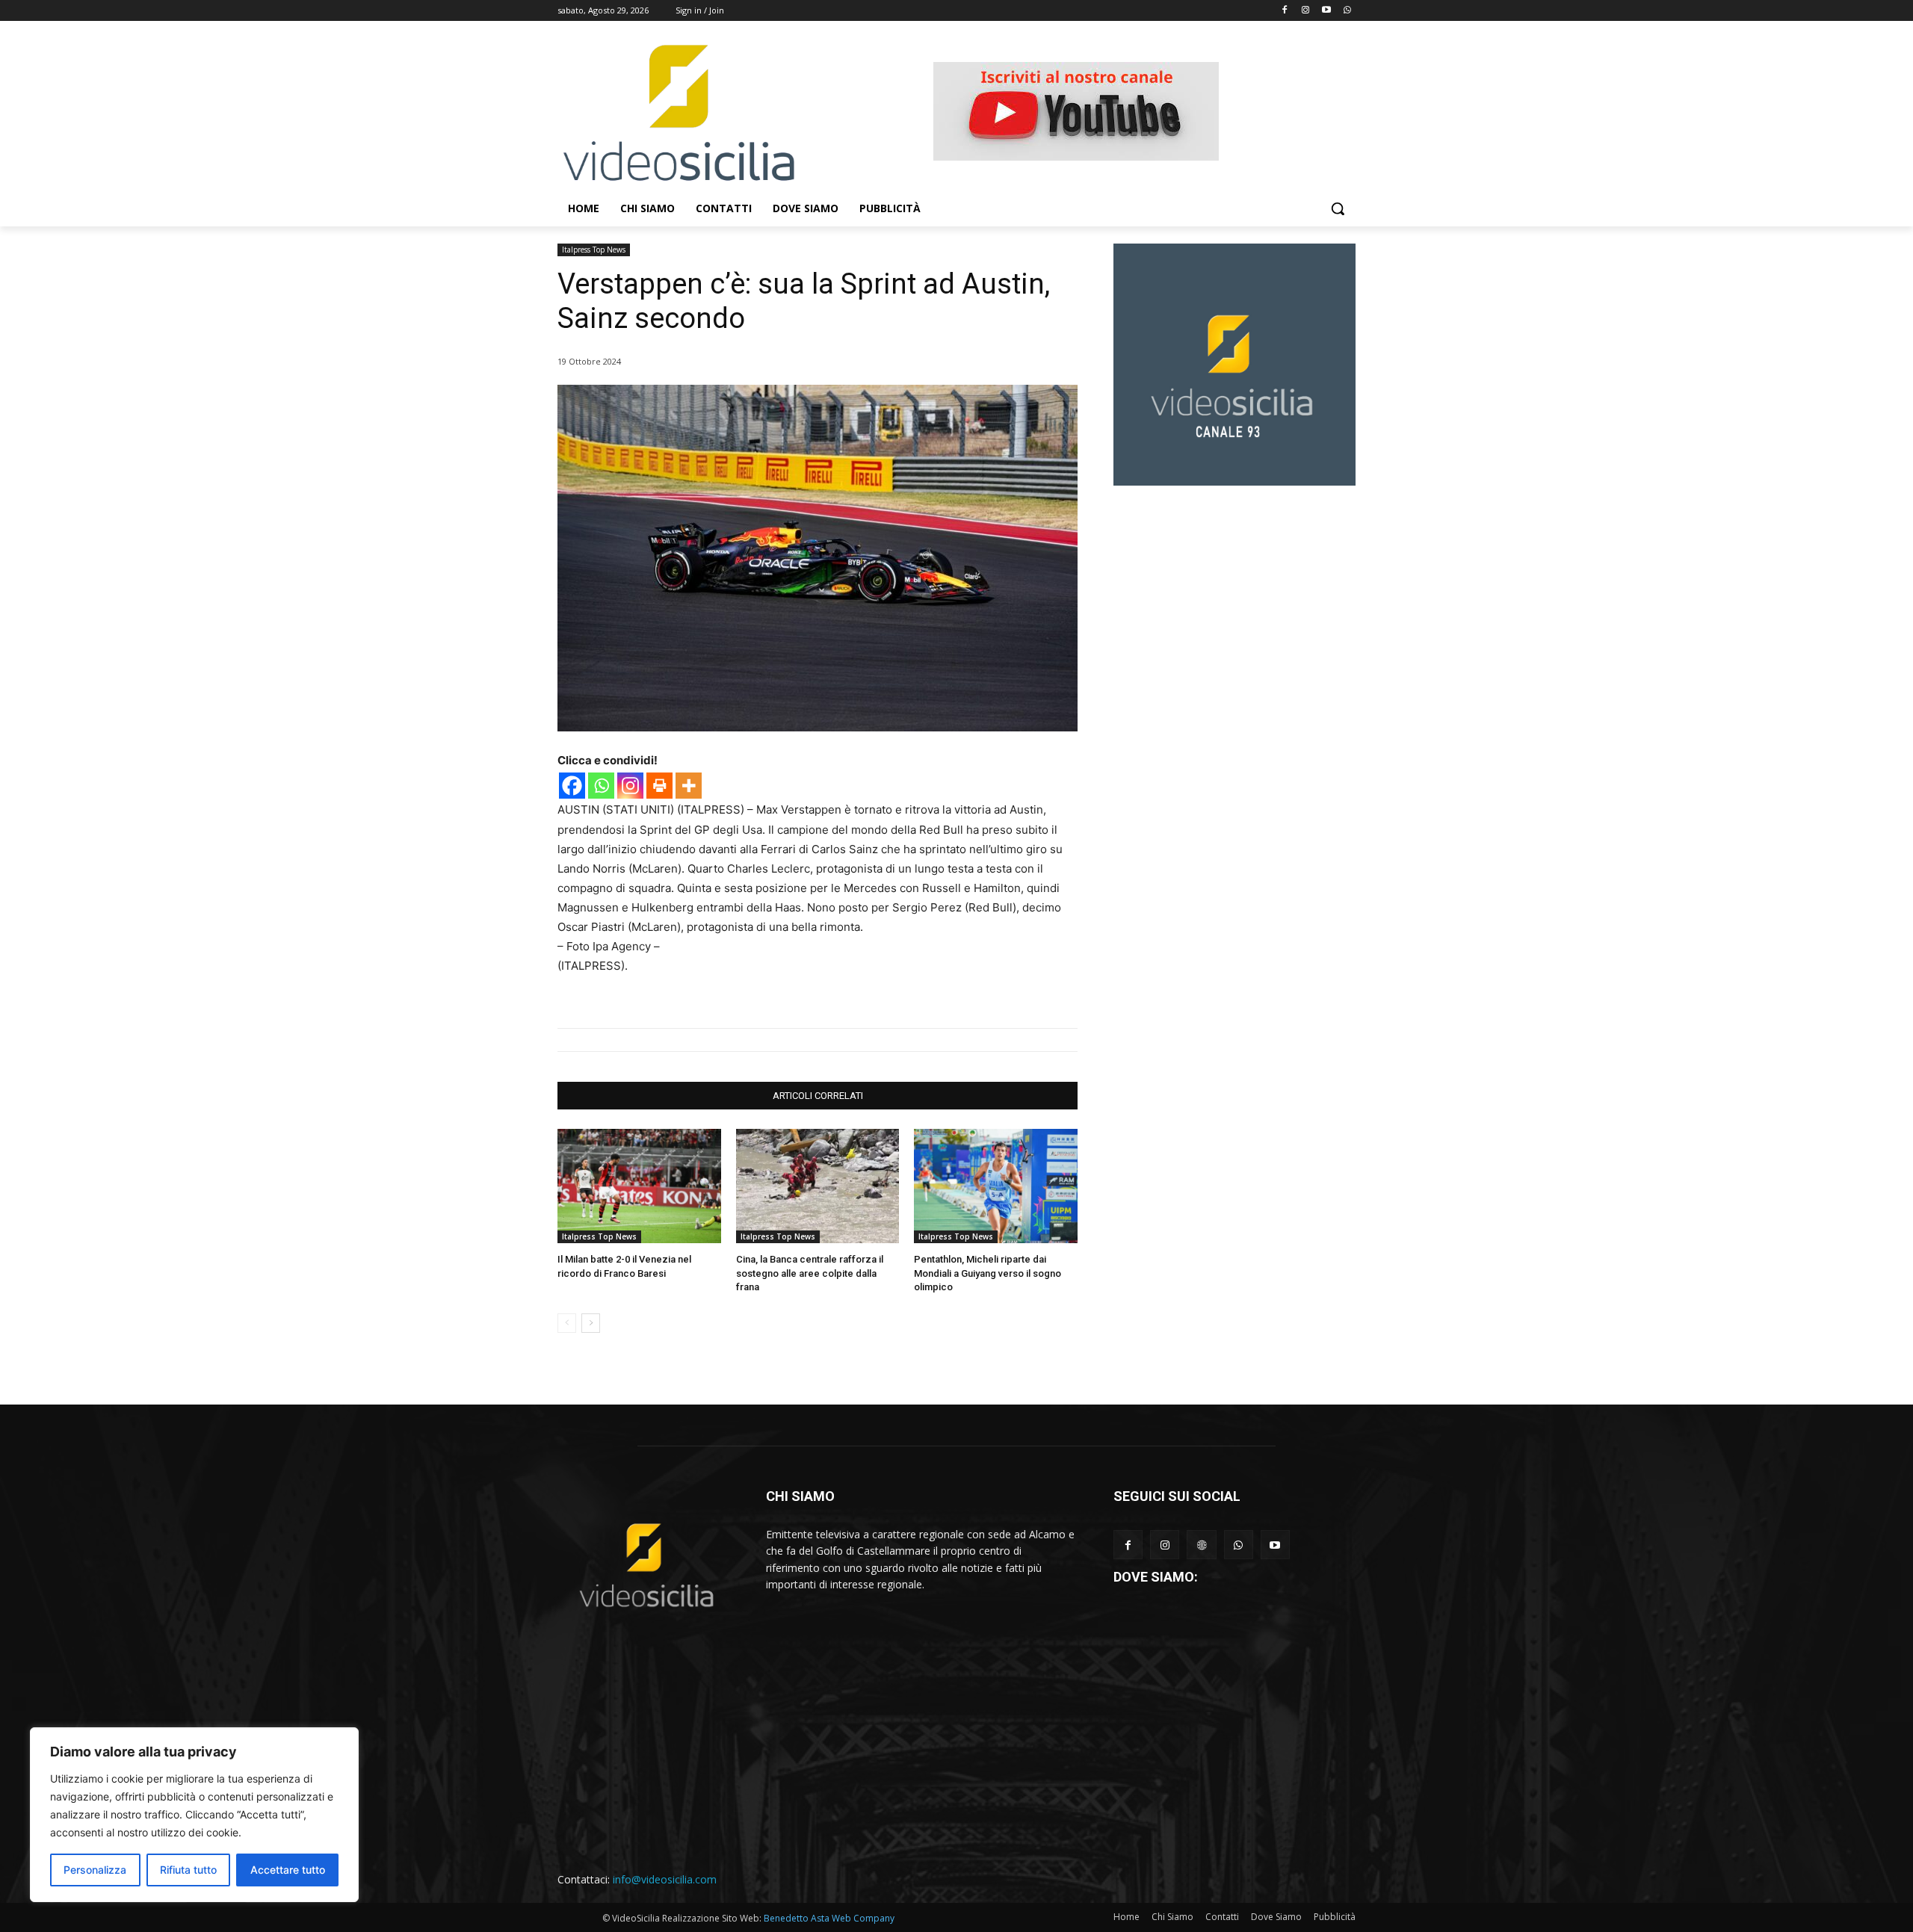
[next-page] (591, 1323)
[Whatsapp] (1347, 11)
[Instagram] (1306, 11)
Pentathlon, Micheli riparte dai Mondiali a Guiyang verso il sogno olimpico (988, 1273)
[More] (689, 786)
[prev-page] (567, 1323)
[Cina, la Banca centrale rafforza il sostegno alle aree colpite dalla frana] (818, 1186)
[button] (1338, 208)
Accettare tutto (288, 1870)
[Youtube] (1326, 11)
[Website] (1201, 1545)
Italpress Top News (594, 250)
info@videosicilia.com (665, 1879)
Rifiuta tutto (188, 1870)
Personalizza (95, 1870)
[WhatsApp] (1239, 1545)
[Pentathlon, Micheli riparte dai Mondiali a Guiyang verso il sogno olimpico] (996, 1186)
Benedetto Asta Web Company (829, 1918)
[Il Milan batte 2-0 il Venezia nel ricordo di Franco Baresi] (639, 1186)
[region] (194, 1815)
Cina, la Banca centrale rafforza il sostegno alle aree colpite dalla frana (810, 1273)
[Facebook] (1285, 11)
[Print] (659, 786)
